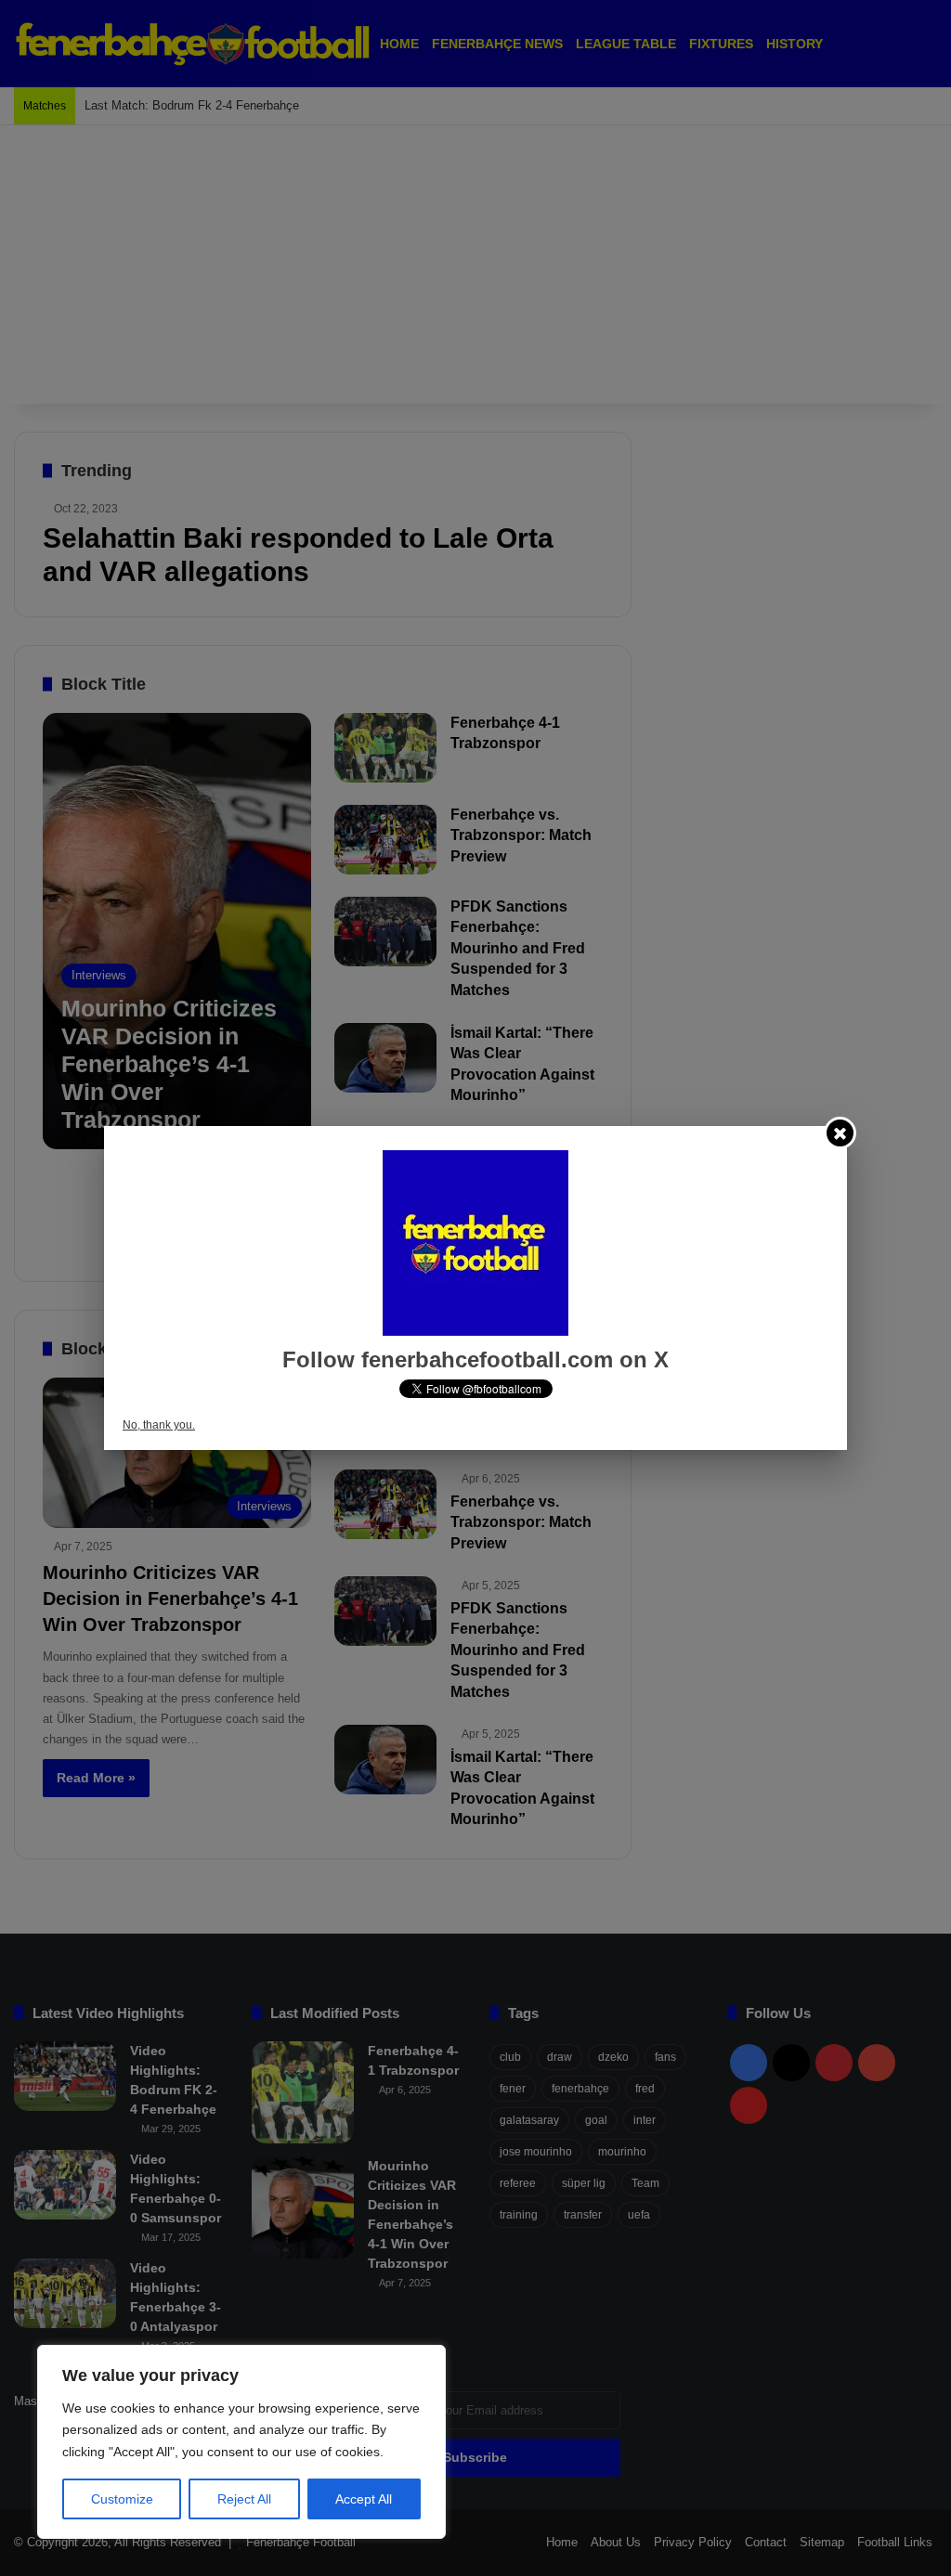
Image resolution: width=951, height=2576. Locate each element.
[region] (241, 2442)
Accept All (364, 2499)
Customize (122, 2499)
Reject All (244, 2499)
